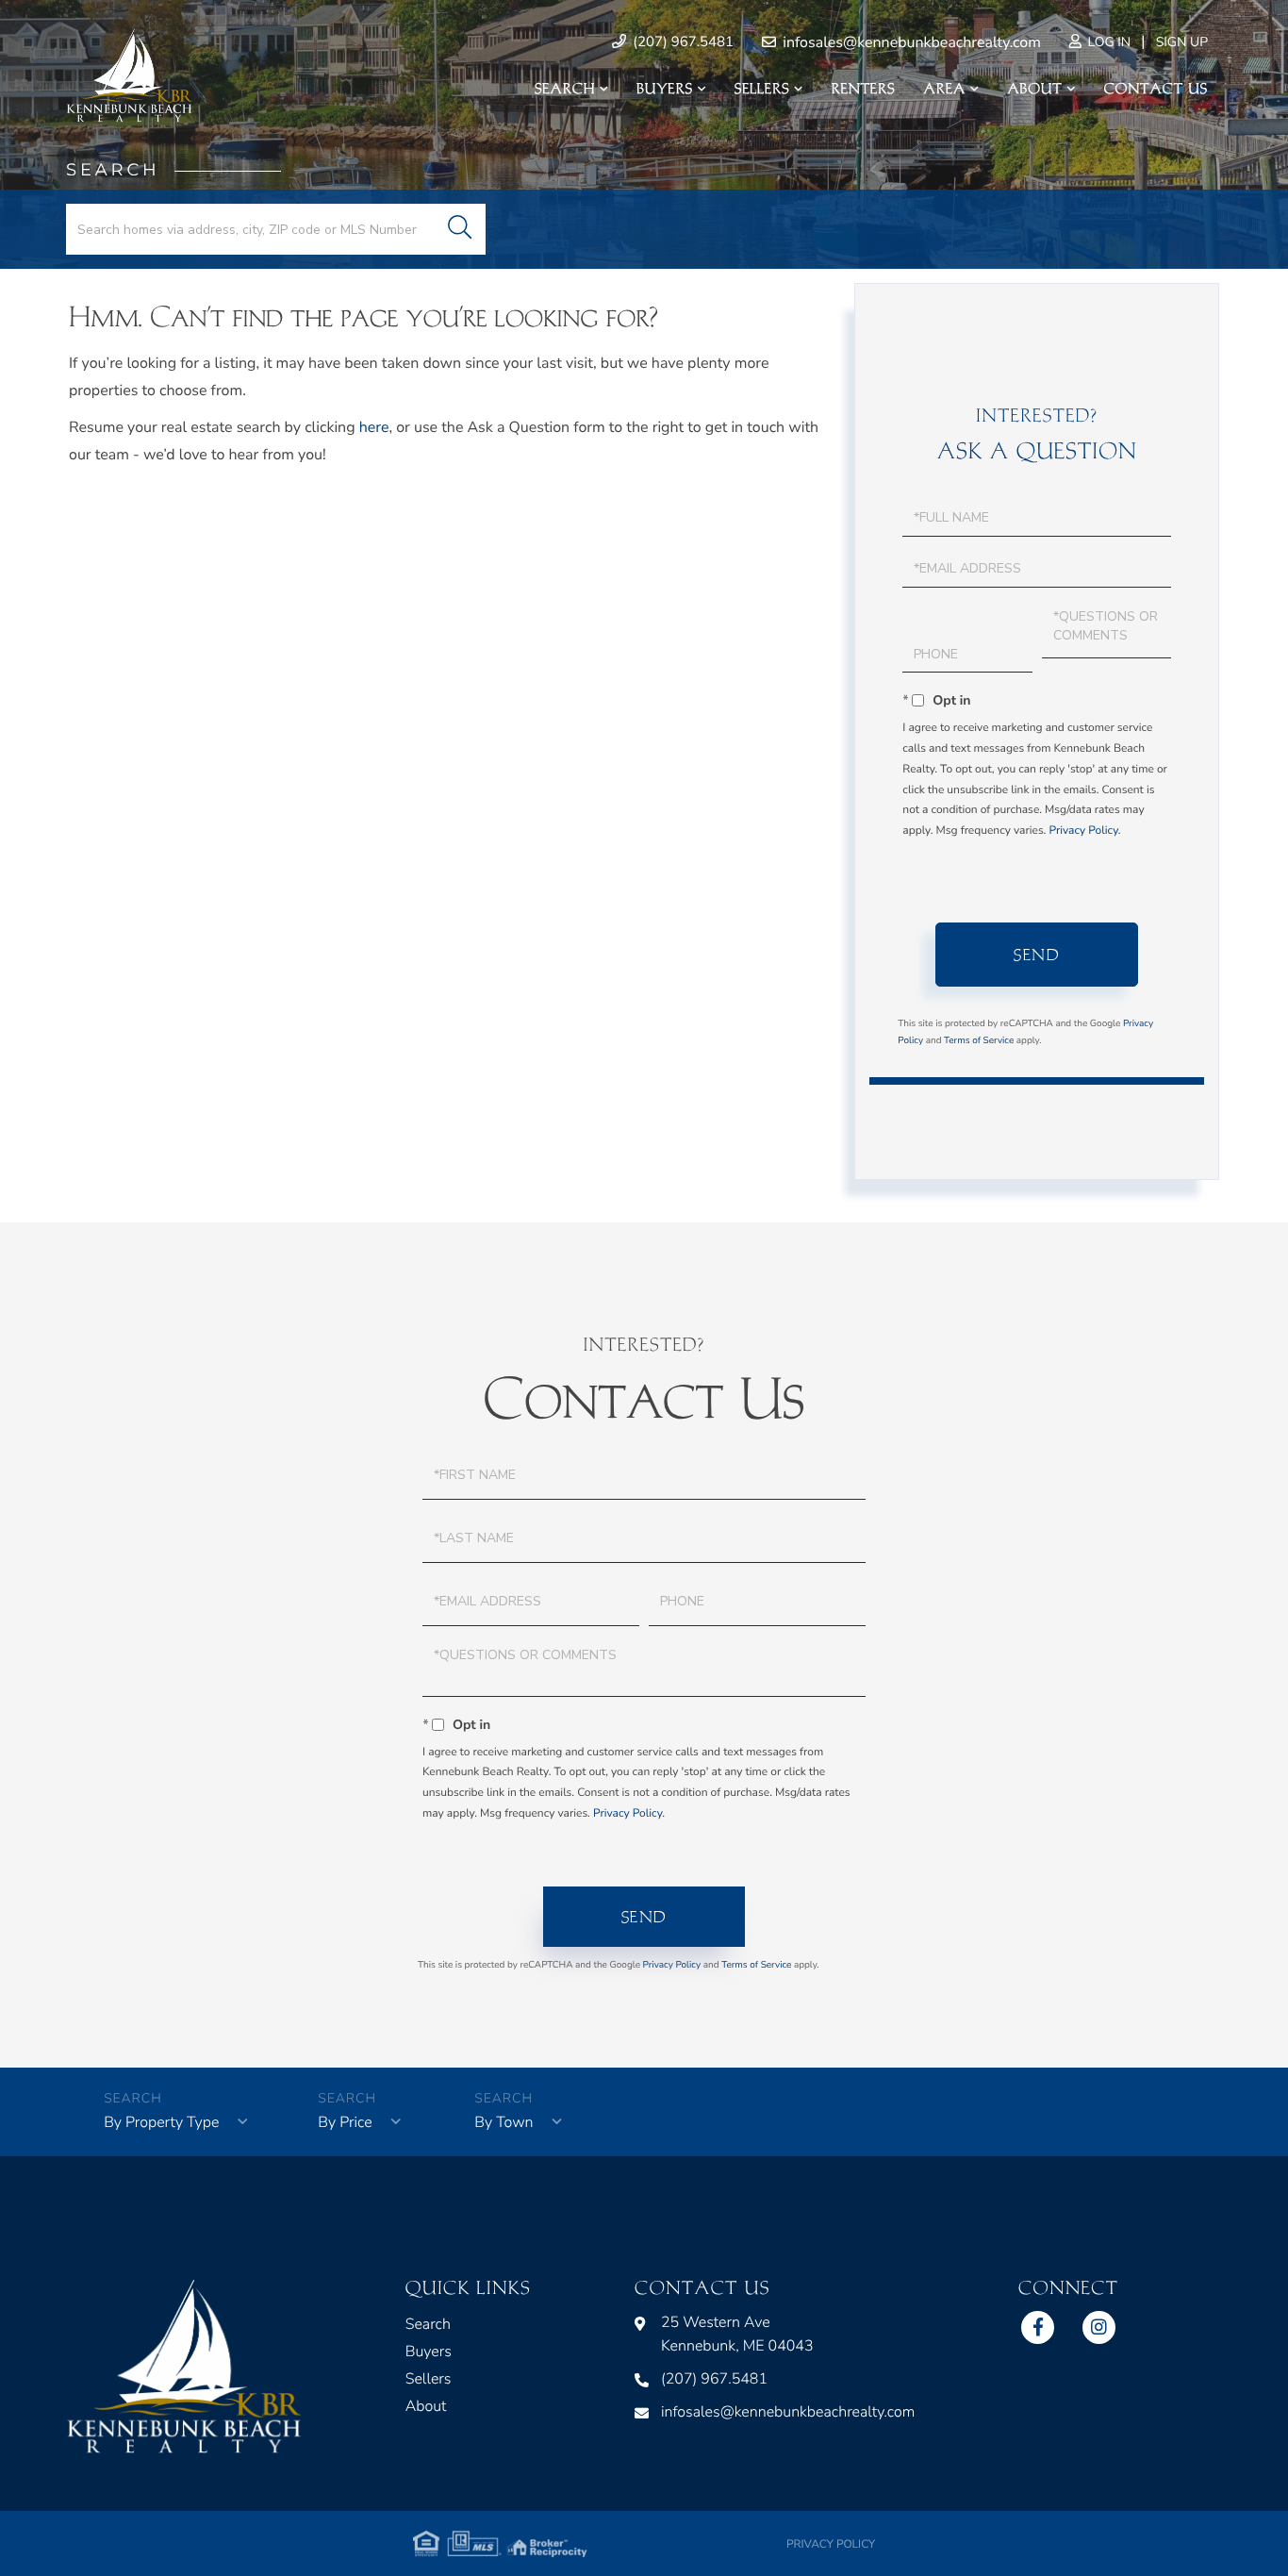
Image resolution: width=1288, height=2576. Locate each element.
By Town (504, 2122)
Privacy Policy (1083, 831)
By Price (345, 2122)
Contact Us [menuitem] (1156, 89)
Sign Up (1182, 42)
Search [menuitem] (565, 89)
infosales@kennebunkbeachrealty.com (910, 42)
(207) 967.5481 (681, 42)
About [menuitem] (1034, 89)
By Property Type (161, 2122)
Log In (1107, 42)
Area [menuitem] (945, 89)
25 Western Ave (737, 2334)
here (374, 427)
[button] (460, 229)
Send (1037, 955)
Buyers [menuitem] (665, 89)
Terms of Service (979, 1040)
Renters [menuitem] (864, 89)
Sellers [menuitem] (762, 89)
